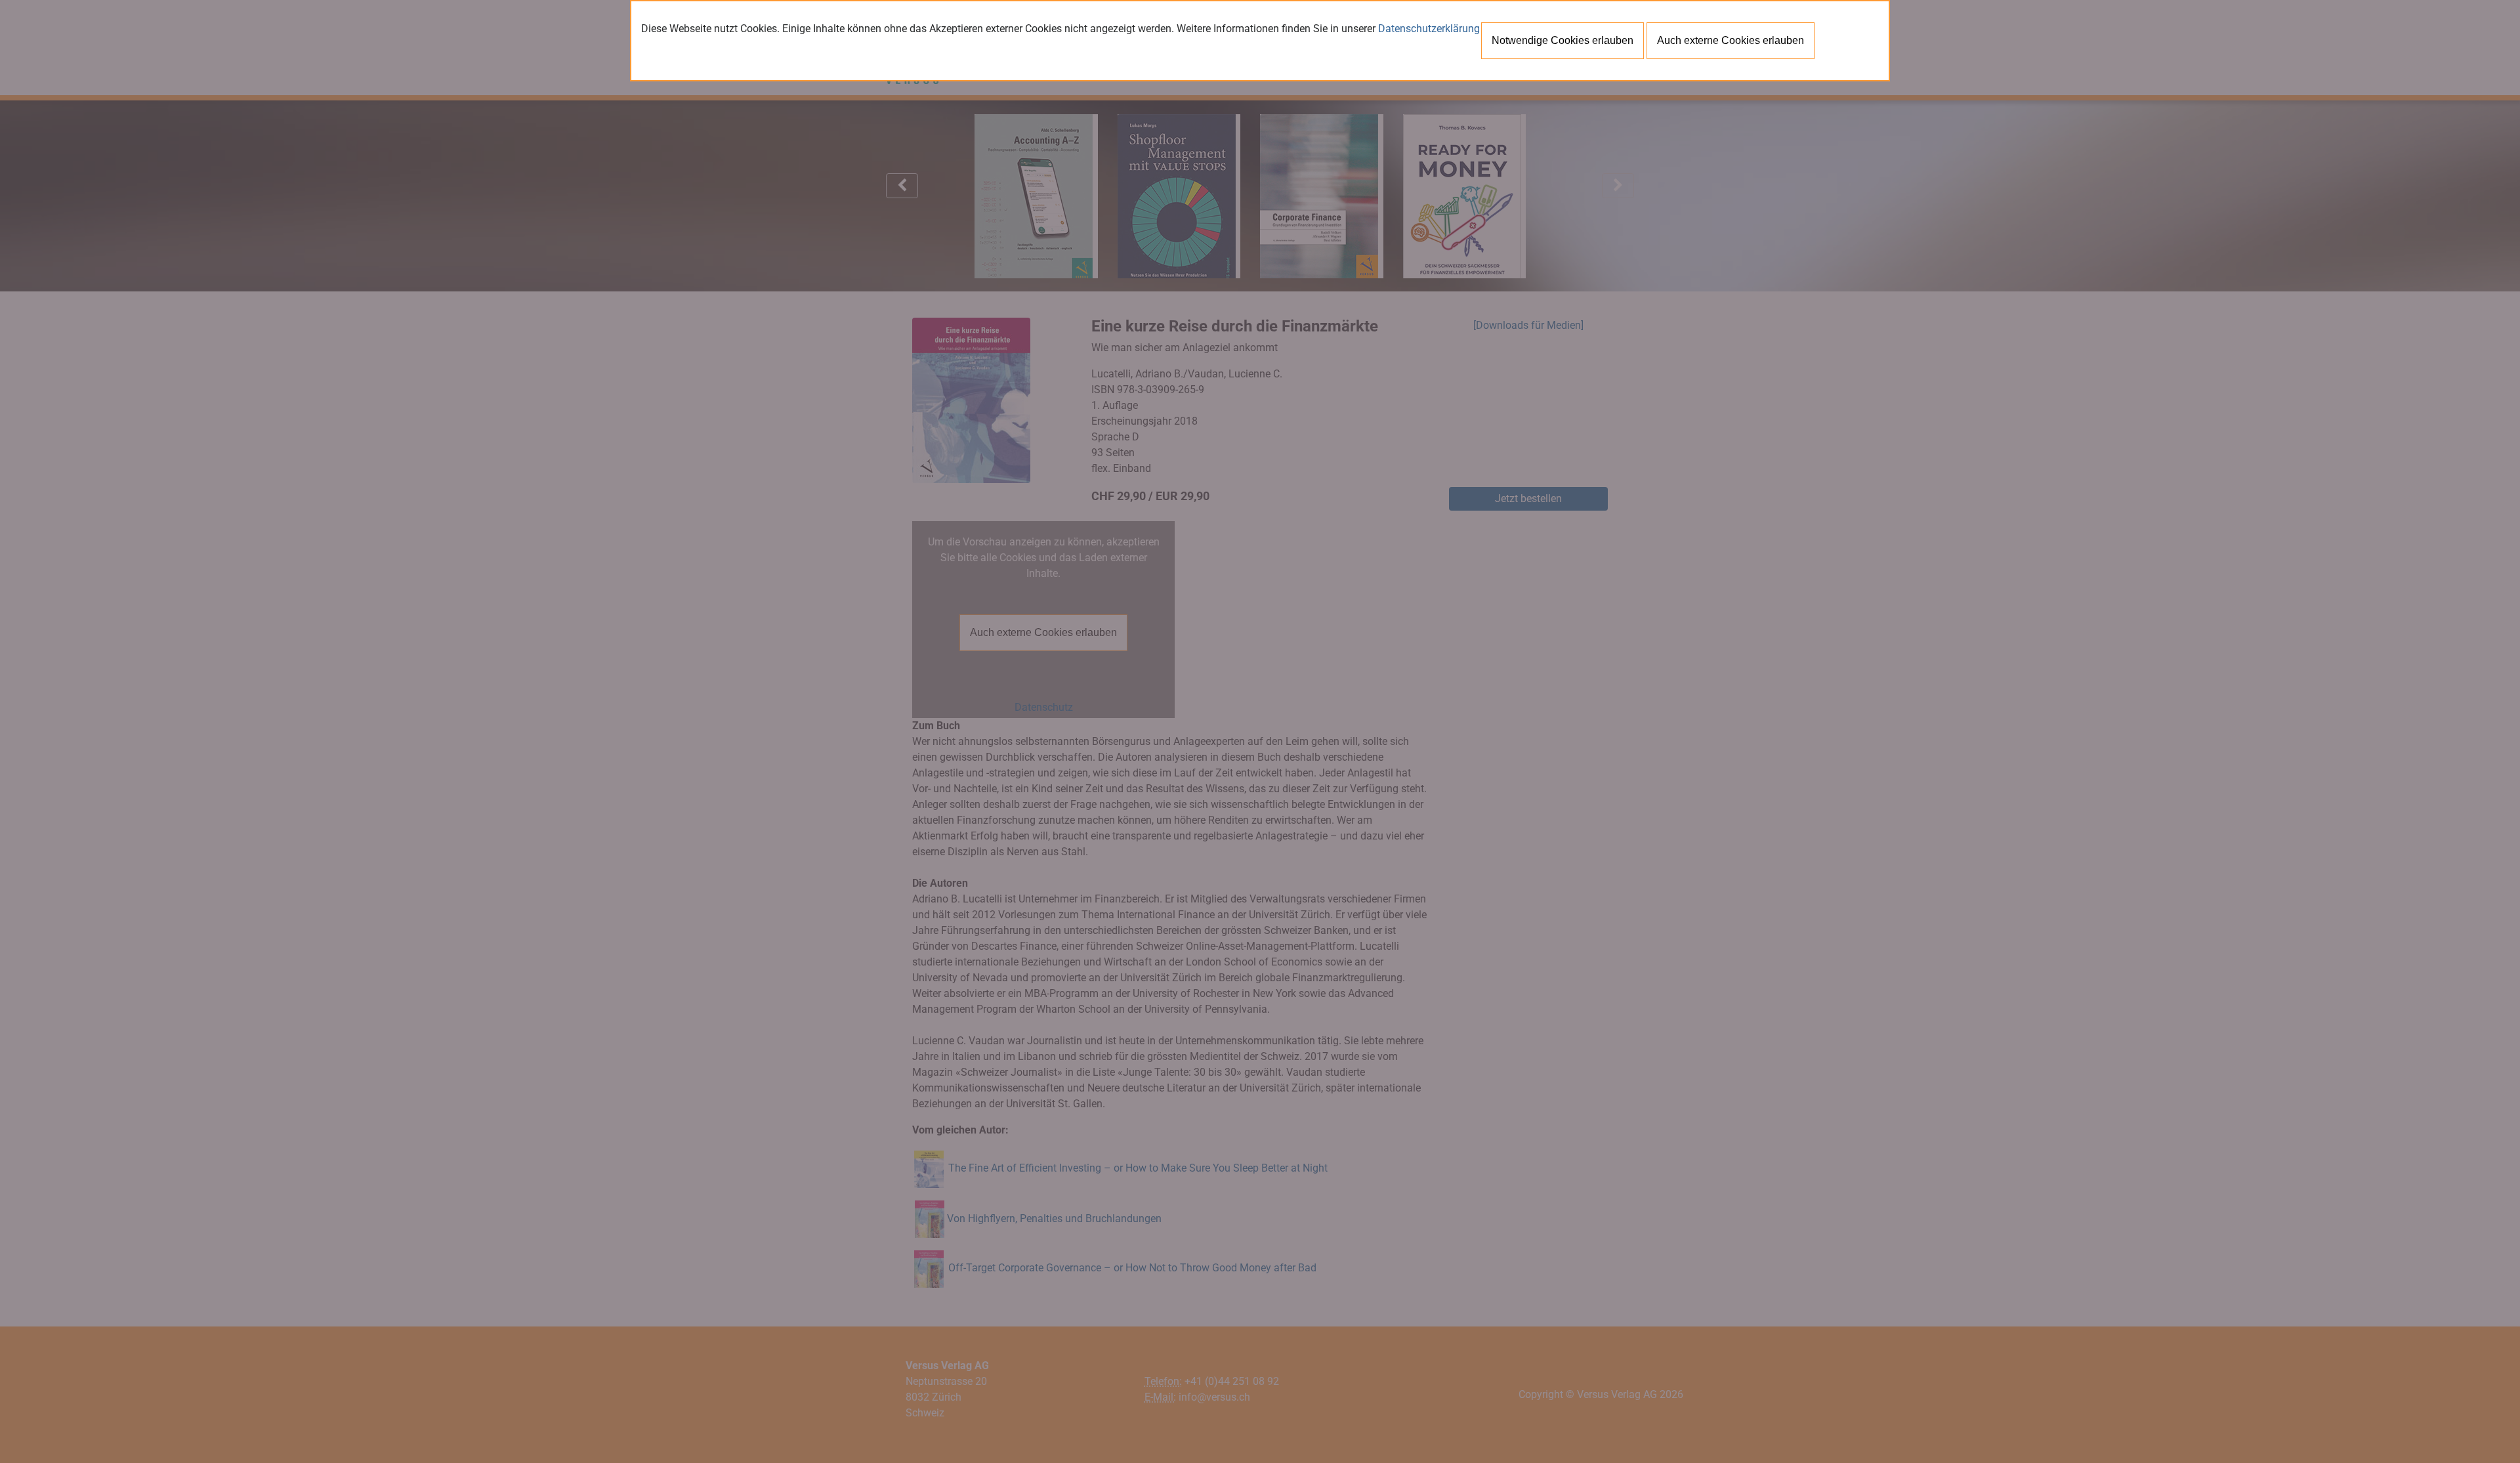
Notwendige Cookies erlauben (1563, 40)
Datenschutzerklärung (1429, 29)
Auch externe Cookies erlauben (1731, 40)
